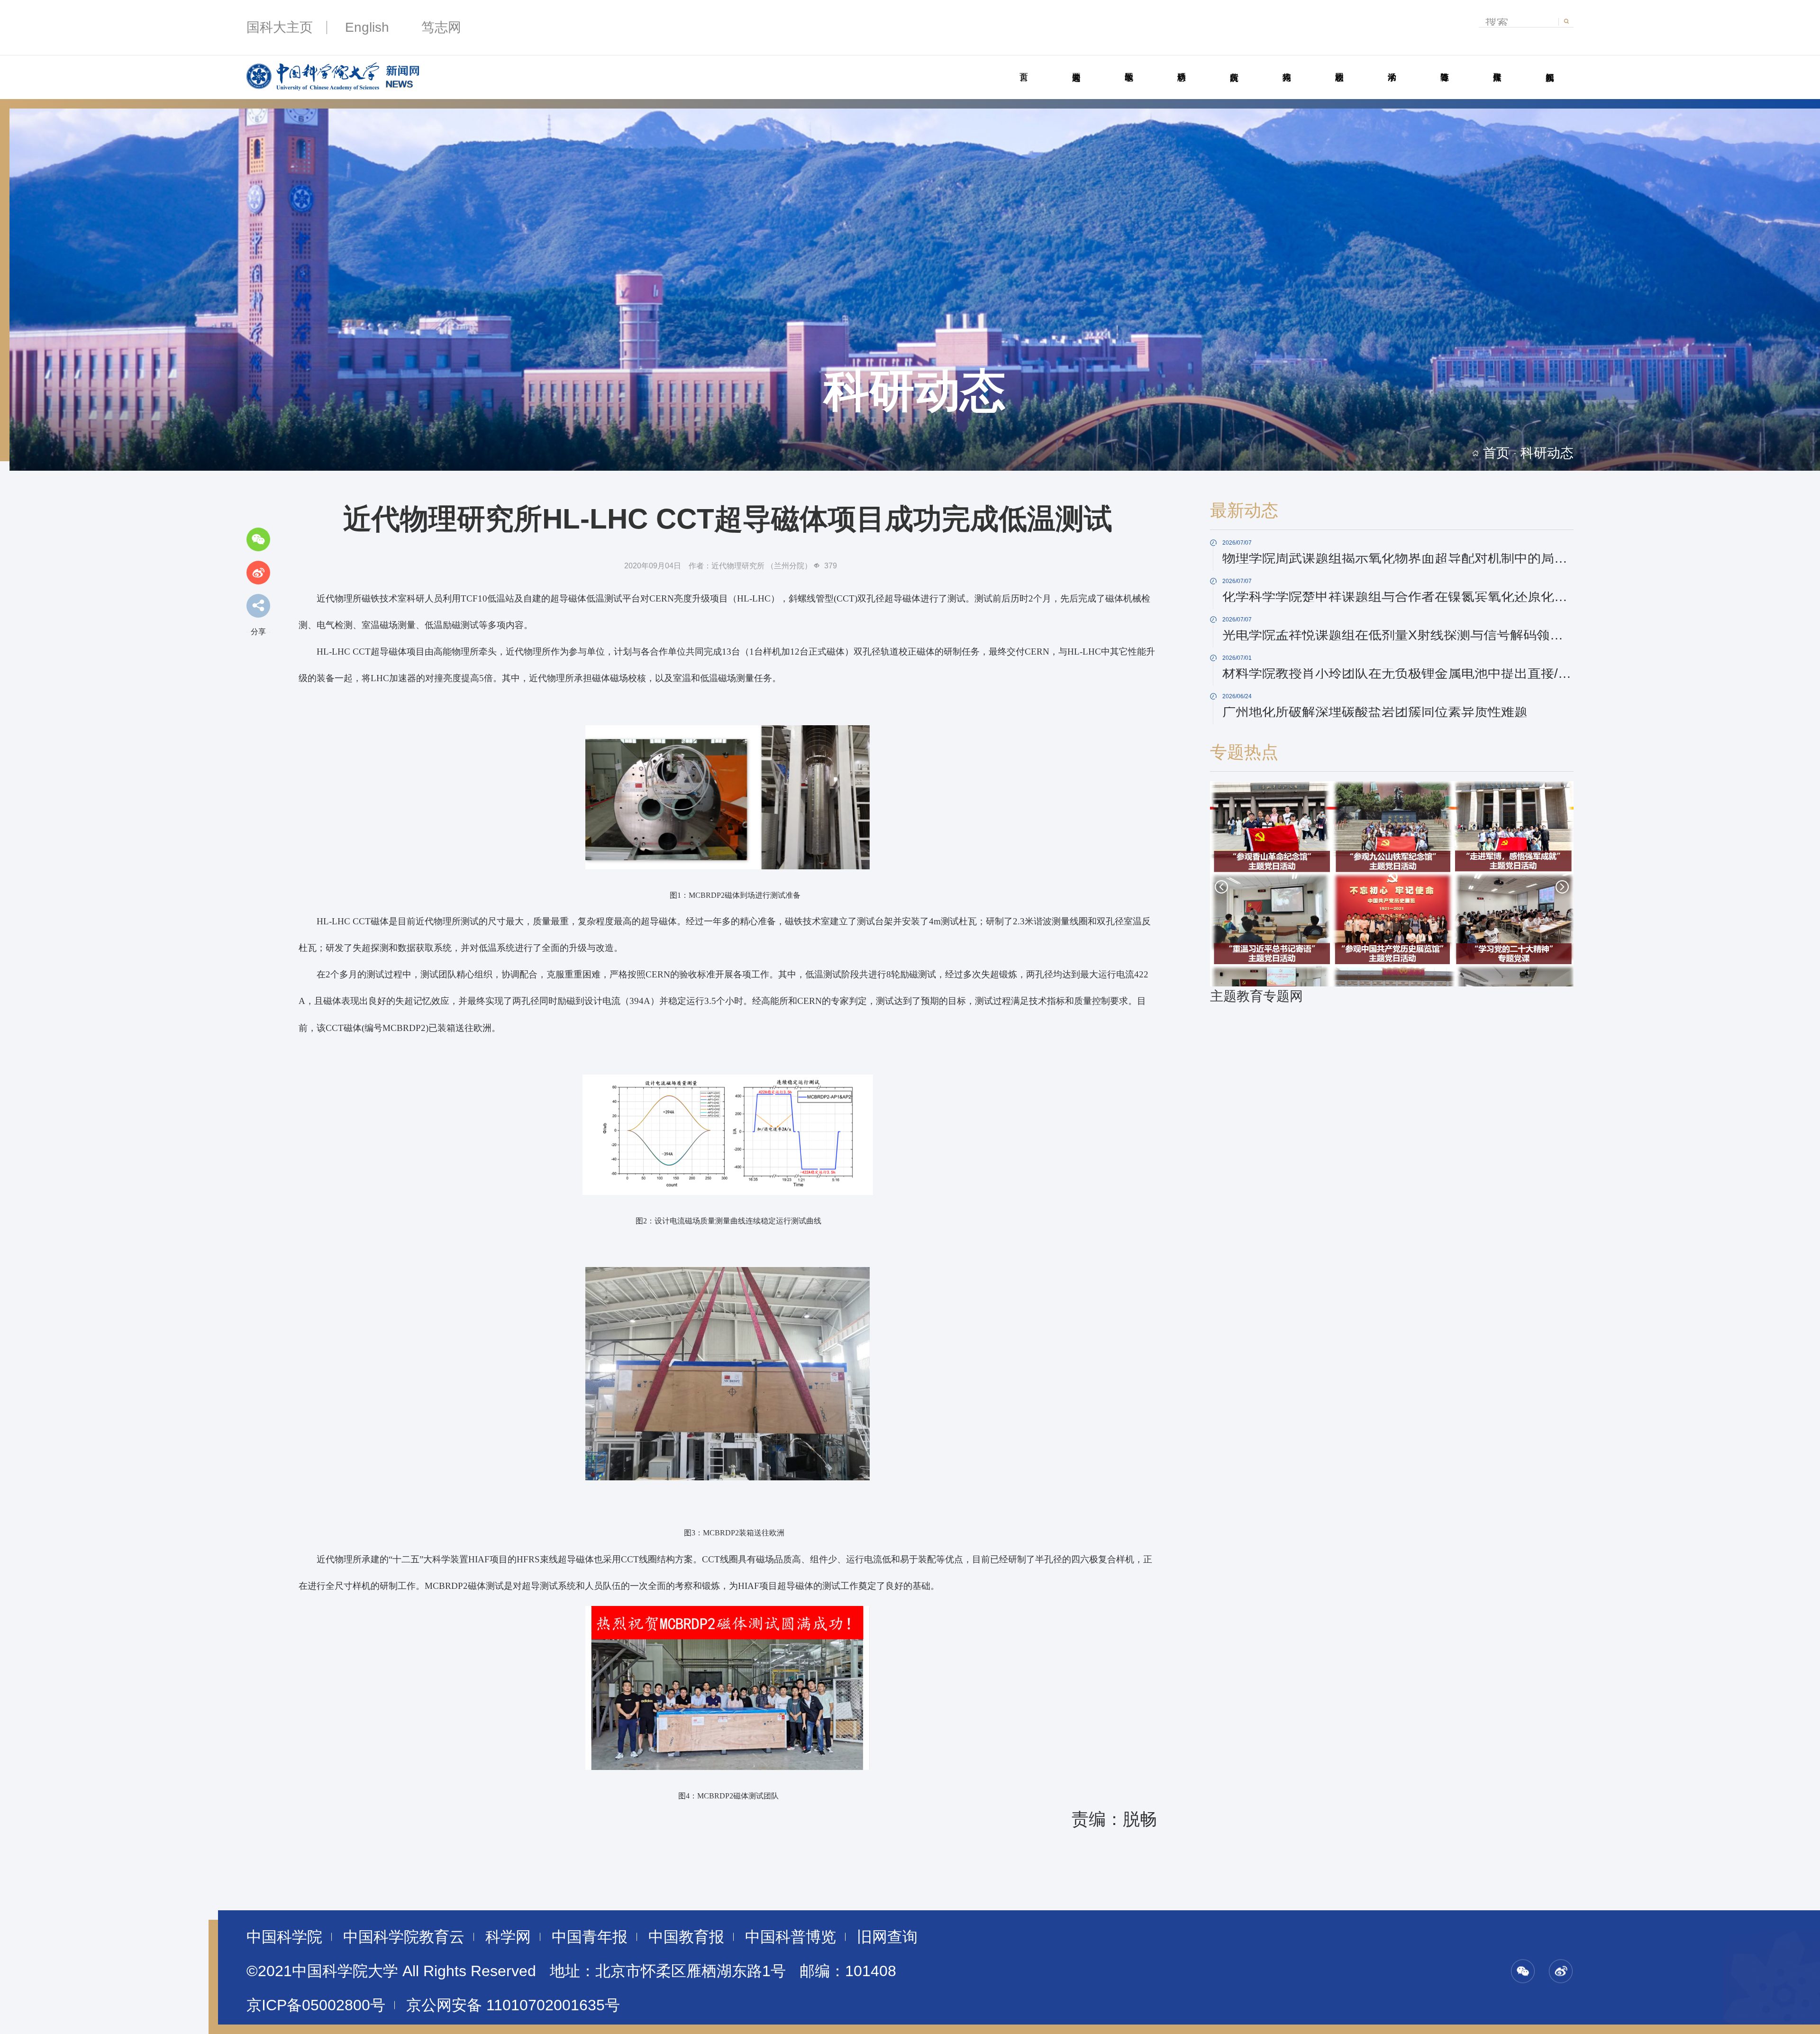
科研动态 (1181, 66)
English (367, 27)
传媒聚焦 (1497, 66)
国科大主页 (280, 27)
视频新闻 (1550, 66)
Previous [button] (1221, 887)
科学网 (508, 1937)
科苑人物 (1287, 66)
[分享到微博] (258, 573)
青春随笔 (1444, 66)
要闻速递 (1076, 66)
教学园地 (1129, 66)
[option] (1392, 894)
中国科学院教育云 (404, 1937)
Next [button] (1562, 887)
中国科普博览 (791, 1937)
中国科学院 (284, 1937)
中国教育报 (686, 1937)
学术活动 (1392, 66)
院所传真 (1234, 66)
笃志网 (441, 27)
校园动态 (1339, 66)
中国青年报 (590, 1937)
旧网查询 (887, 1937)
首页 (1024, 66)
